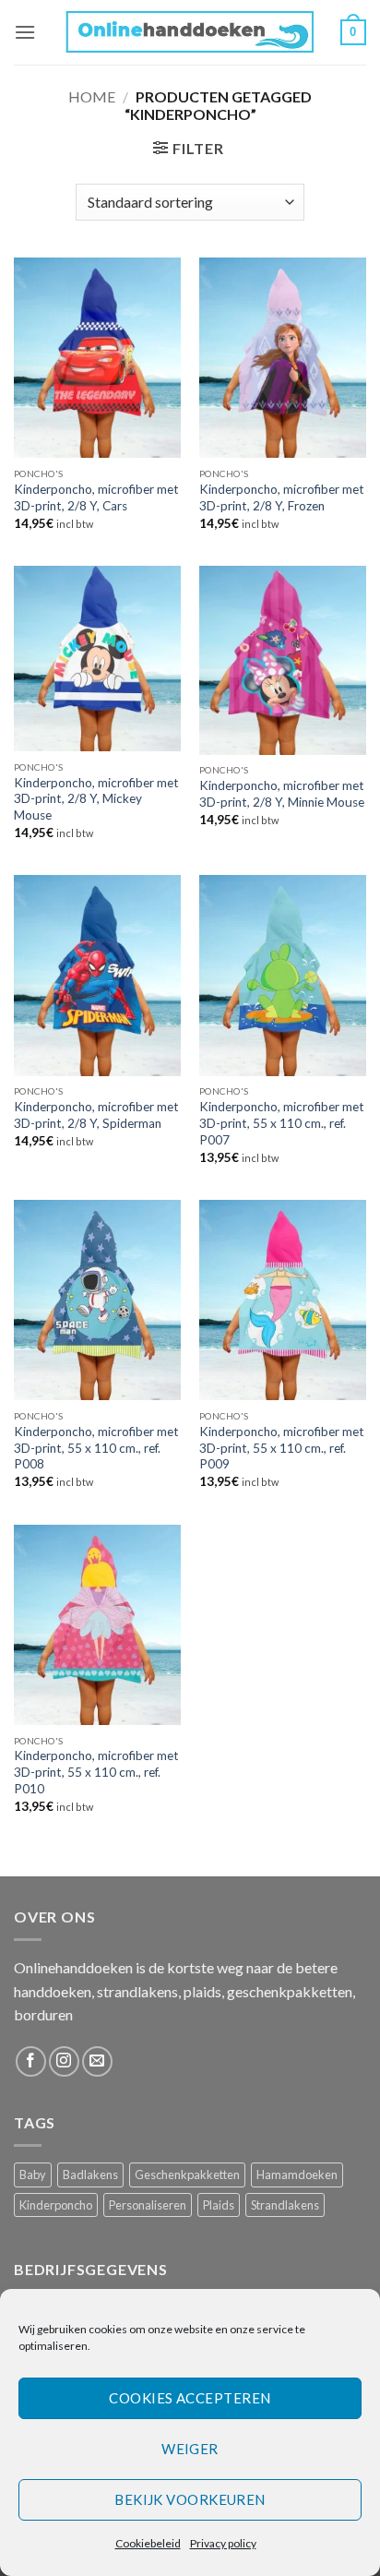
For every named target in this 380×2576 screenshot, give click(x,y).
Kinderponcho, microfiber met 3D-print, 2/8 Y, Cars (96, 497)
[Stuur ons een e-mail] (97, 2061)
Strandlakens (285, 2205)
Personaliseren (148, 2205)
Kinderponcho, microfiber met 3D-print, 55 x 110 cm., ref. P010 (96, 1772)
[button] (25, 32)
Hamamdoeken (297, 2175)
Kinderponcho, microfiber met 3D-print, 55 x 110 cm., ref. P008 (96, 1448)
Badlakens (90, 2175)
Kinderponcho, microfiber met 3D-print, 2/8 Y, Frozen (282, 497)
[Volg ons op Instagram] (64, 2061)
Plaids (219, 2205)
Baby (33, 2175)
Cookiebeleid (148, 2543)
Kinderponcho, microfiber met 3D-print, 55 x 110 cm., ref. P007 (282, 1123)
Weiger (190, 2449)
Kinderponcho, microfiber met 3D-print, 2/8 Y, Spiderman (96, 1115)
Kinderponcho (56, 2205)
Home (92, 96)
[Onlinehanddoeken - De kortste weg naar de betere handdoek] (190, 32)
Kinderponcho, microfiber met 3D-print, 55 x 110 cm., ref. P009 (282, 1448)
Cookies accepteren (190, 2398)
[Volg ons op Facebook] (31, 2061)
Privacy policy (223, 2543)
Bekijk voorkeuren (190, 2499)
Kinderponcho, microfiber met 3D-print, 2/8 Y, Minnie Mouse (282, 794)
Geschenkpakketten (187, 2175)
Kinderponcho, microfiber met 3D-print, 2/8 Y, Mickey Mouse (96, 799)
